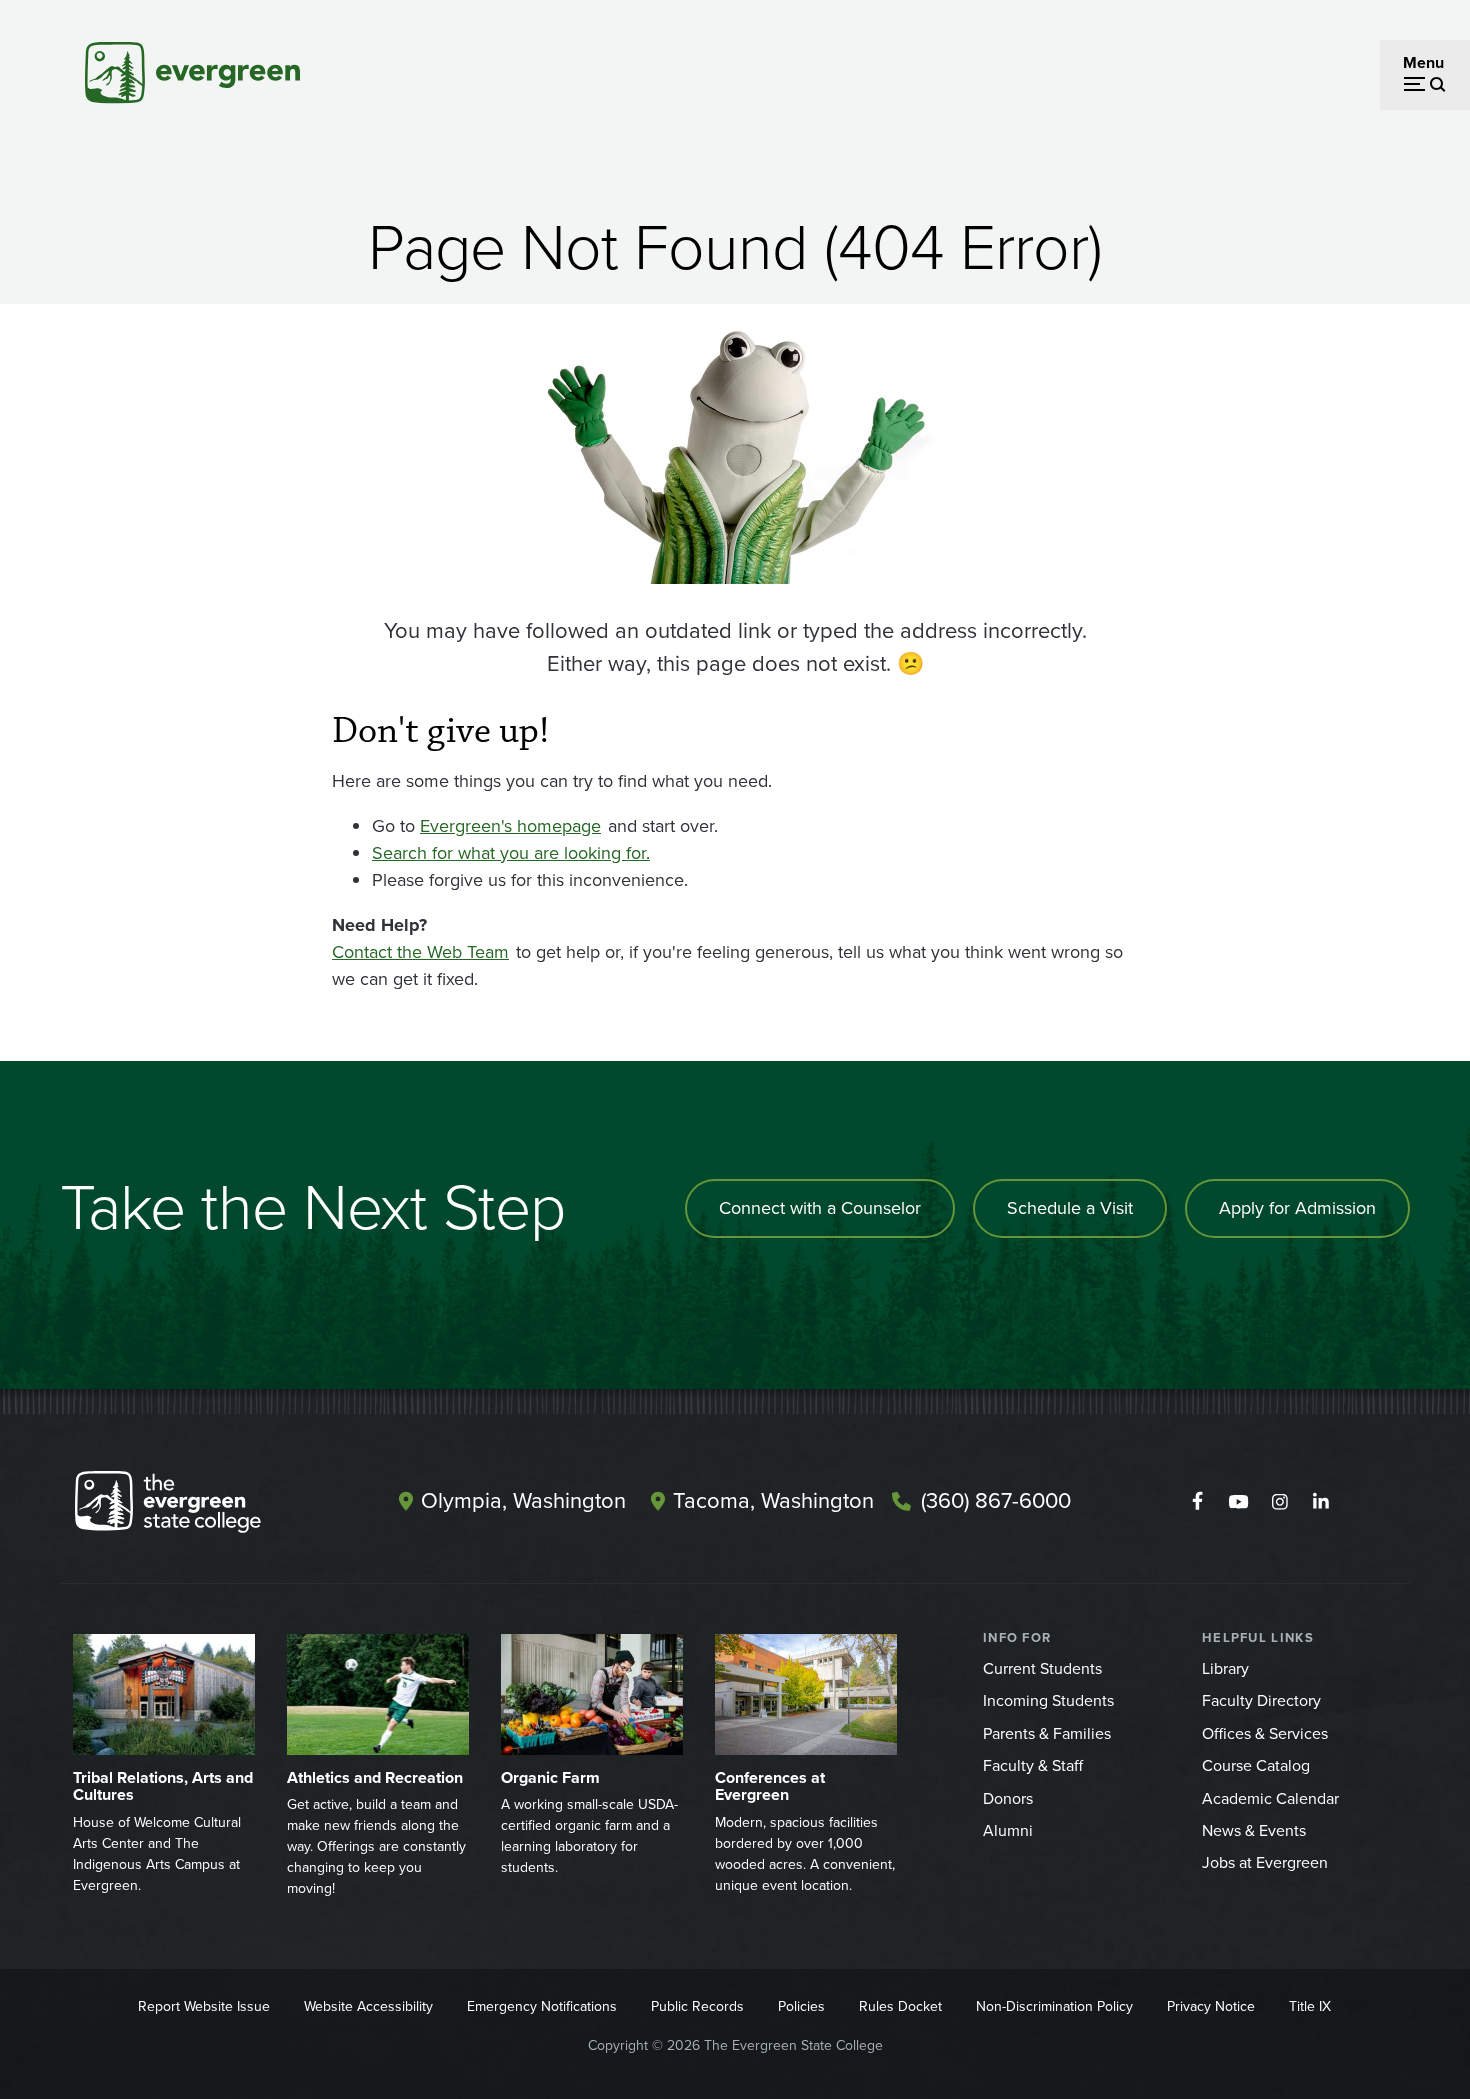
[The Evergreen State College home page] (203, 1506)
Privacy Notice (1211, 2006)
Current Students (1042, 1668)
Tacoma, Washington (773, 1500)
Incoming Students (1048, 1700)
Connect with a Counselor (820, 1208)
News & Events (1254, 1830)
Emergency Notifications (542, 2006)
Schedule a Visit (1070, 1208)
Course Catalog (1256, 1765)
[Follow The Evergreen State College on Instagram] (1279, 1502)
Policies (801, 2006)
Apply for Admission (1297, 1208)
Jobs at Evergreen (1265, 1862)
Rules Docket (900, 2006)
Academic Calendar (1270, 1798)
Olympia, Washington (523, 1500)
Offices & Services (1265, 1733)
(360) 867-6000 (996, 1500)
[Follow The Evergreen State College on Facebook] (1197, 1502)
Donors (1008, 1798)
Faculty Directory (1261, 1700)
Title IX (1310, 2006)
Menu (1423, 62)
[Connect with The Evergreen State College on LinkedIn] (1320, 1502)
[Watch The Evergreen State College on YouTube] (1238, 1502)
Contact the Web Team (420, 952)
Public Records (697, 2006)
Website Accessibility (368, 2006)
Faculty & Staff (1033, 1765)
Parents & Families (1047, 1733)
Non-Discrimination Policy (1054, 2006)
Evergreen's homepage (510, 826)
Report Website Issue (204, 2006)
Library (1225, 1668)
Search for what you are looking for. (511, 853)
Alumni (1008, 1830)
